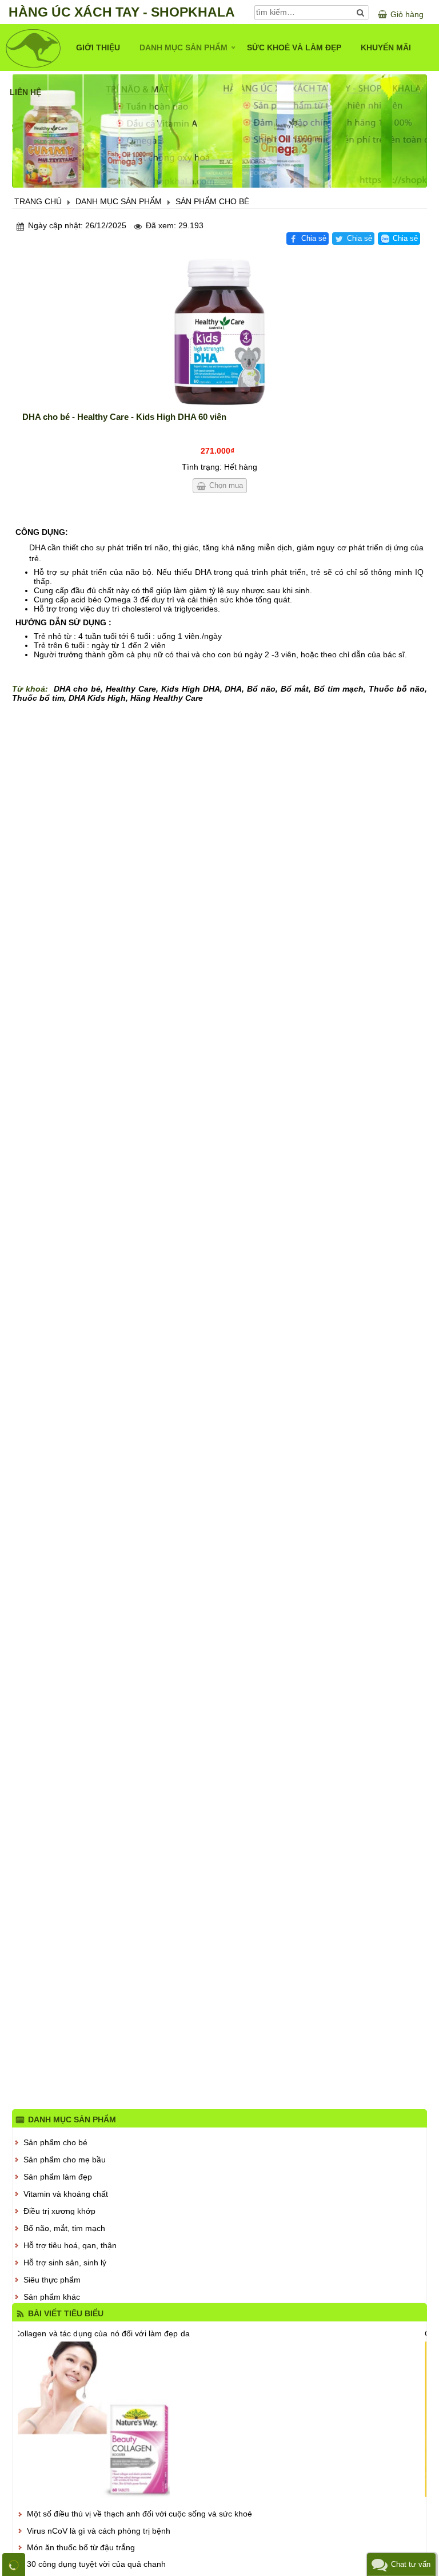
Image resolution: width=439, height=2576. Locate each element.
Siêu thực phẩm (52, 2280)
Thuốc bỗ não (397, 689)
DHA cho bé (77, 689)
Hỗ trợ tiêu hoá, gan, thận (70, 2245)
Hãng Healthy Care (167, 698)
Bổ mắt (295, 689)
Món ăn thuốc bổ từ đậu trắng (81, 2547)
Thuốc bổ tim (38, 698)
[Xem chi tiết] (220, 2420)
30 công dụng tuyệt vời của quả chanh (96, 2564)
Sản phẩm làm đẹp (58, 2177)
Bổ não (261, 689)
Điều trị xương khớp (59, 2211)
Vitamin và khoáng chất (66, 2194)
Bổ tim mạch (339, 689)
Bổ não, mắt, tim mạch (64, 2228)
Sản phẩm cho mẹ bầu (65, 2160)
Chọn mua (226, 485)
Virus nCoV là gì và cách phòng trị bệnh (99, 2531)
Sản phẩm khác (52, 2297)
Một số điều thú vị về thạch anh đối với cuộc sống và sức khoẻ (139, 2514)
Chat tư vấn (411, 2564)
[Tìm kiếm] (361, 12)
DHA (233, 689)
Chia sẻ (314, 239)
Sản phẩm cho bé (55, 2142)
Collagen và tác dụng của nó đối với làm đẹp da (102, 2333)
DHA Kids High (97, 698)
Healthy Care (131, 689)
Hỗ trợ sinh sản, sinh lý (65, 2263)
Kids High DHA (191, 689)
